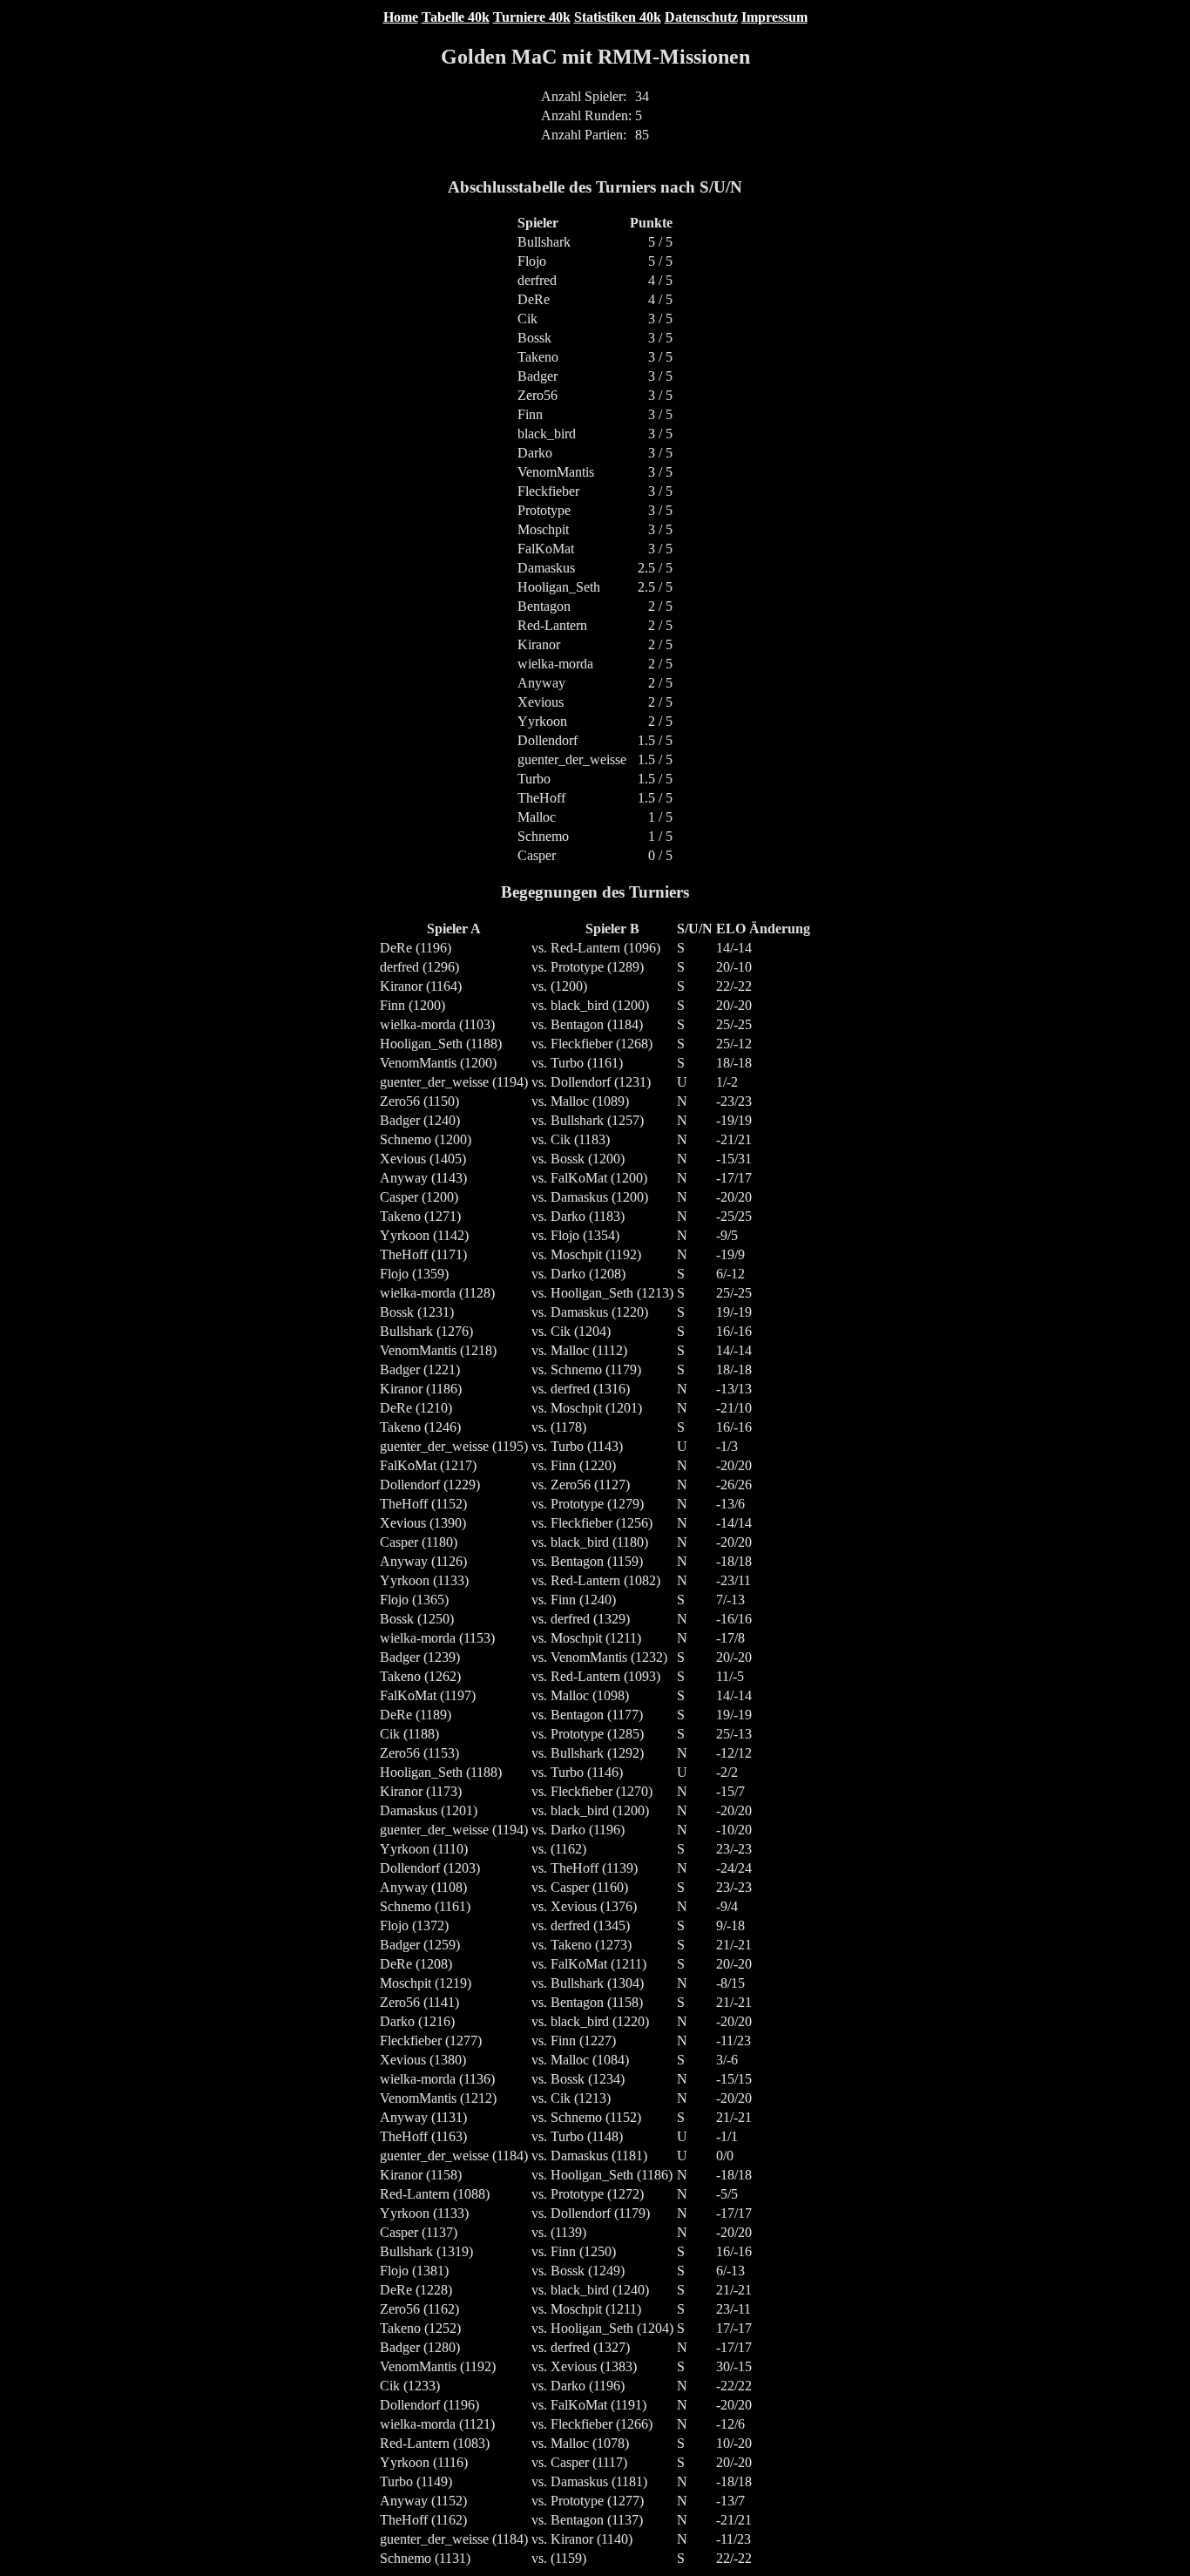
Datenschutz (701, 17)
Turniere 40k (532, 17)
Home (401, 17)
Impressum (774, 17)
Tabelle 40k (456, 17)
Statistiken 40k (618, 17)
